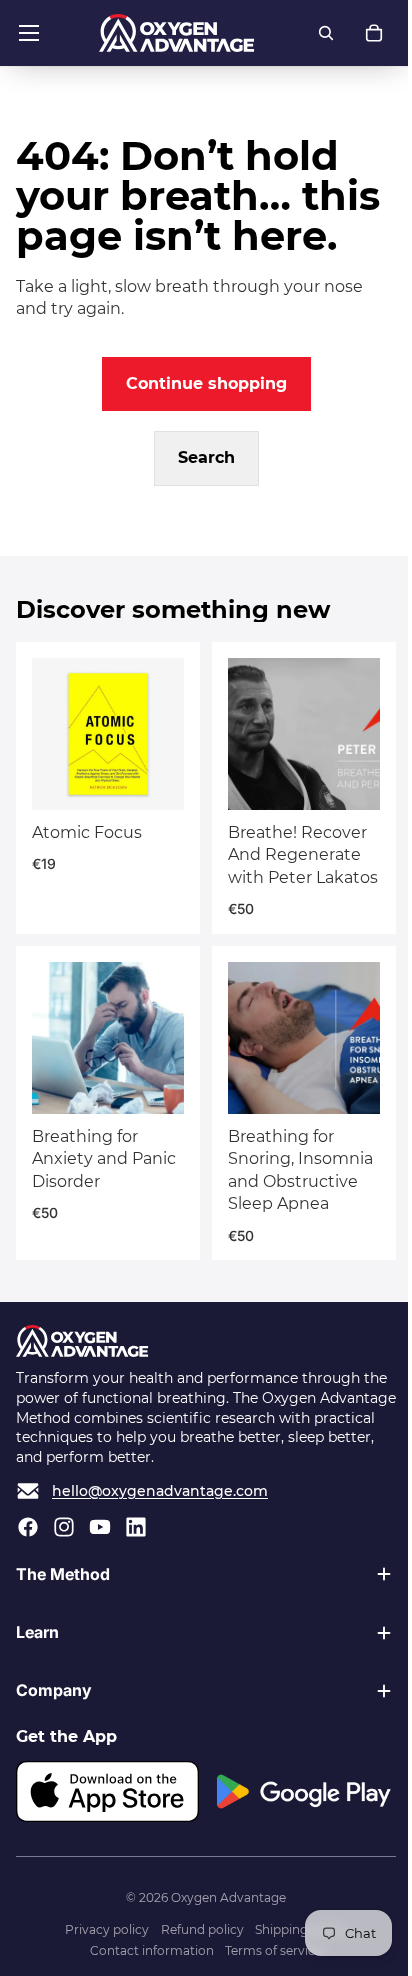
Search (206, 457)
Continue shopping (206, 383)
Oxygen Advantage (223, 1907)
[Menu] (29, 33)
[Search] (326, 33)
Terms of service (268, 1960)
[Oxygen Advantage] (176, 33)
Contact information (147, 1960)
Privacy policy (102, 1938)
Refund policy (197, 1938)
